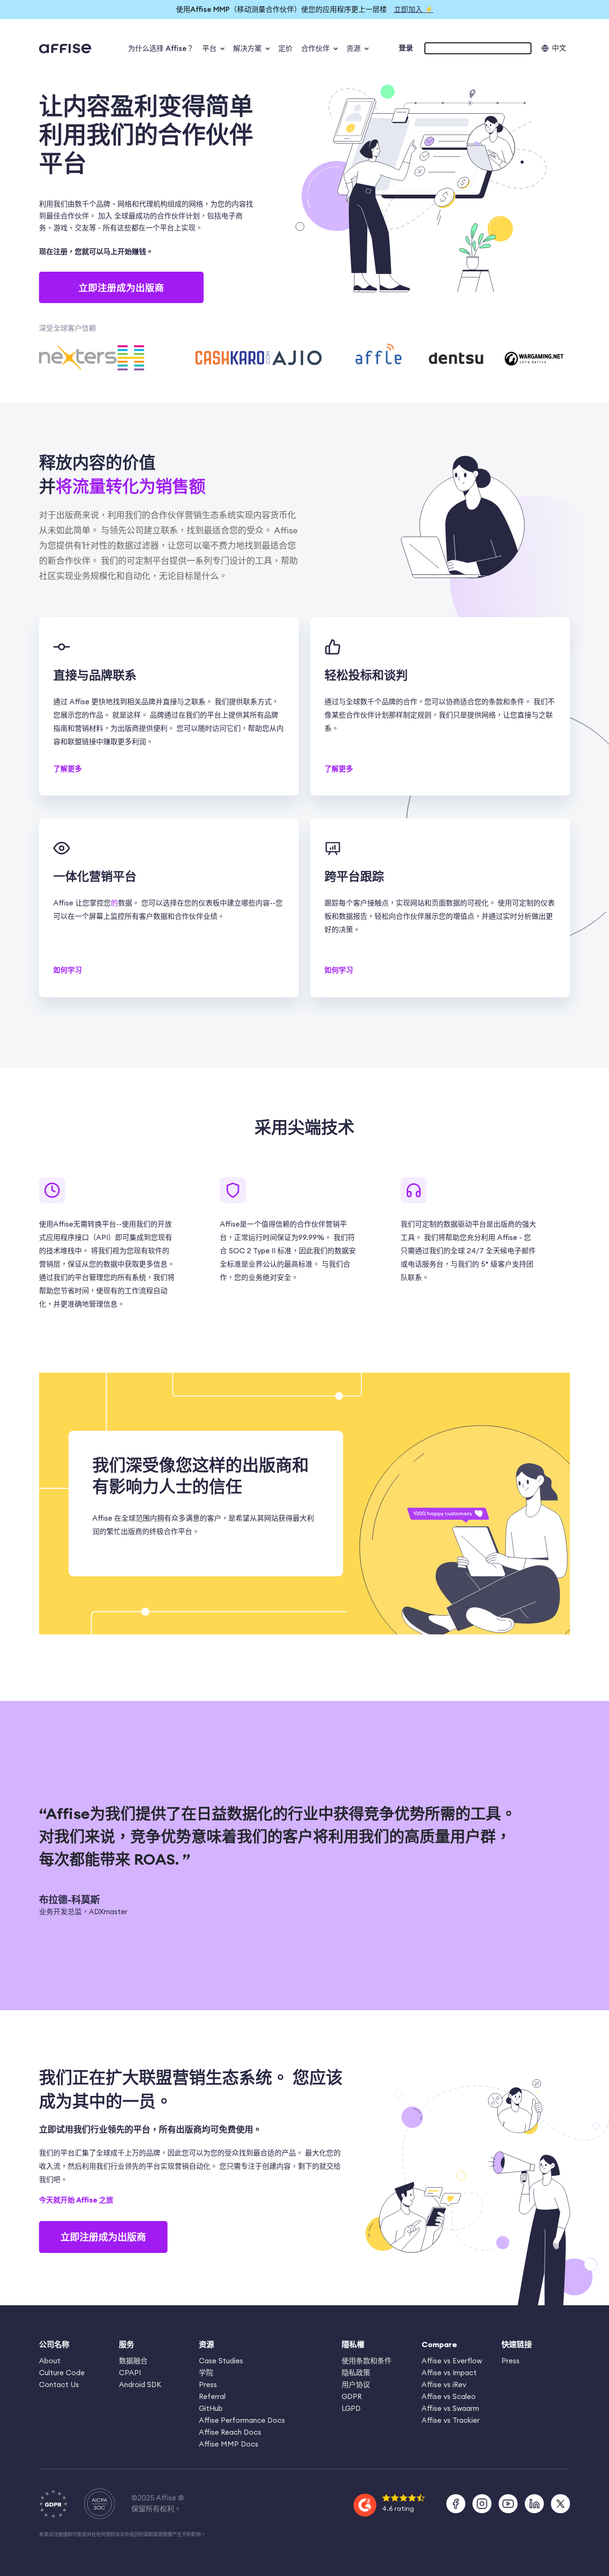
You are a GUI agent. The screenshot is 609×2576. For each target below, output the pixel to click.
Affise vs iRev (444, 2384)
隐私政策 (356, 2373)
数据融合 (133, 2361)
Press (208, 2384)
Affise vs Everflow (452, 2361)
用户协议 (356, 2384)
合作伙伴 (315, 48)
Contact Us (59, 2384)
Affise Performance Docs (242, 2420)
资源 (354, 48)
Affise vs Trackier (451, 2420)
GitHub (211, 2408)
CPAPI (130, 2373)
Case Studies (221, 2361)
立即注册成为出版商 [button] (121, 288)
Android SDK (140, 2384)
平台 (209, 48)
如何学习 (68, 970)
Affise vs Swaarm (450, 2408)
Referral (212, 2396)
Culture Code (62, 2373)
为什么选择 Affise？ (161, 48)
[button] (478, 48)
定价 (285, 48)
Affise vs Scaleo (449, 2396)
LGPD (351, 2408)
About (50, 2361)
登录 (406, 48)
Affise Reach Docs (230, 2432)
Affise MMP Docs (229, 2444)
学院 (206, 2373)
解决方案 (247, 48)
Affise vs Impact (449, 2373)
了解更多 (68, 769)
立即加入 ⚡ (414, 9)
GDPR (352, 2396)
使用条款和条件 (367, 2361)
